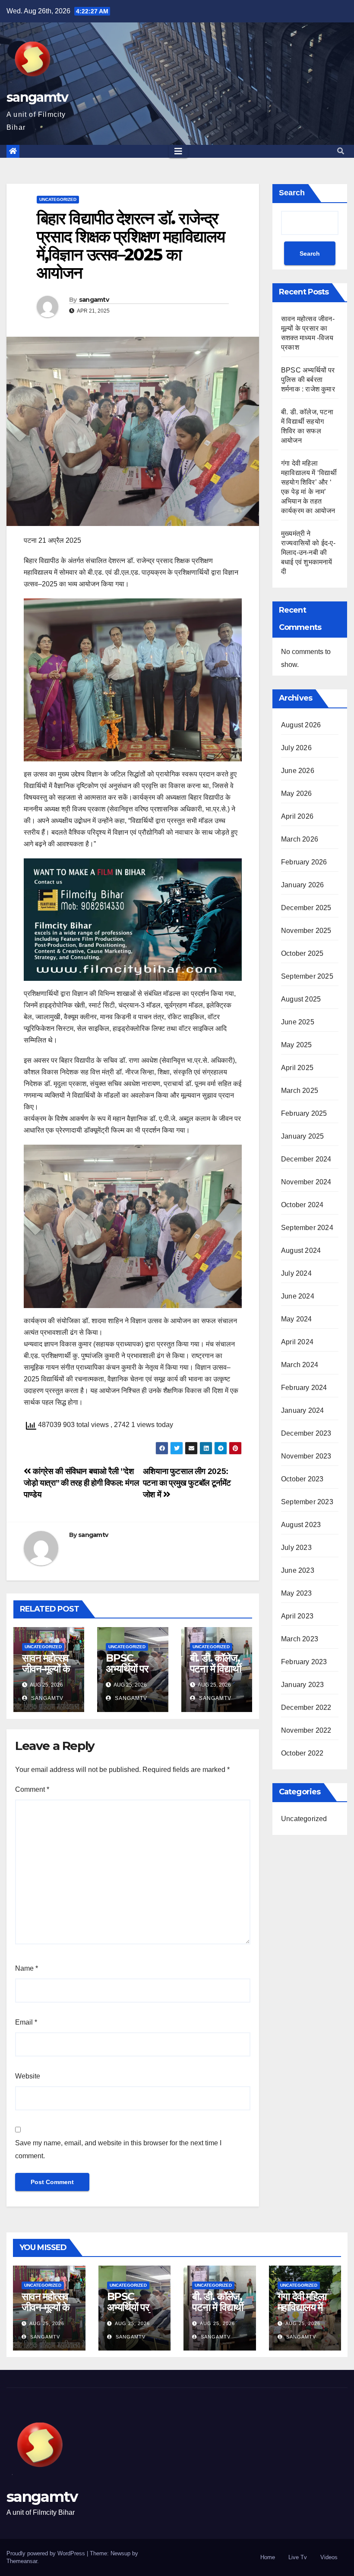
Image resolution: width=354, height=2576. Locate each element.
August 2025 (301, 999)
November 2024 (306, 1182)
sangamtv (37, 97)
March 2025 (300, 1091)
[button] (341, 151)
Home (268, 2557)
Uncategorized (58, 199)
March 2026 (300, 839)
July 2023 (296, 1548)
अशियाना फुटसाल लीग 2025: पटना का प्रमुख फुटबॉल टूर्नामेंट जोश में (187, 1483)
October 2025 (302, 953)
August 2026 (301, 725)
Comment (32, 1789)
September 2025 (307, 976)
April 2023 (297, 1616)
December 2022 (306, 1707)
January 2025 (302, 1136)
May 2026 (297, 793)
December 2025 (306, 908)
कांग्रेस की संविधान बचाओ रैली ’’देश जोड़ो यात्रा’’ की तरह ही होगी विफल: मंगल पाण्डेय (81, 1483)
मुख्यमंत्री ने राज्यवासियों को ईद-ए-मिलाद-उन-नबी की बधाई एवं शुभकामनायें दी (308, 552)
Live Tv (298, 2557)
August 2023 (301, 1525)
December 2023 (306, 1433)
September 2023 (307, 1502)
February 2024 (304, 1388)
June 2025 (298, 1022)
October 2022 (302, 1753)
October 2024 (302, 1205)
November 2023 (306, 1456)
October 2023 (302, 1479)
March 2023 (300, 1639)
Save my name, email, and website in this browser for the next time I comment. (118, 2149)
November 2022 (306, 1730)
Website (28, 2076)
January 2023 (302, 1685)
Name (27, 1968)
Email (26, 2022)
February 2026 (304, 862)
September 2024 (307, 1228)
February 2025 (304, 1113)
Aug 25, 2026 (47, 2323)
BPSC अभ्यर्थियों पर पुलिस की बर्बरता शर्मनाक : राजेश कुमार (308, 380)
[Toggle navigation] (178, 151)
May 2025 (297, 1045)
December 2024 (306, 1159)
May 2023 (297, 1593)
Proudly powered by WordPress (47, 2553)
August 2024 (301, 1250)
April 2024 (297, 1342)
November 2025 (306, 931)
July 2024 (296, 1273)
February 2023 (304, 1662)
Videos (329, 2557)
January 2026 (302, 885)
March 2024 (300, 1365)
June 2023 (298, 1570)
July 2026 (296, 748)
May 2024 (297, 1319)
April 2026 (297, 816)
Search (292, 193)
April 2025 (297, 1068)
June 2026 (298, 771)
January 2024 (302, 1410)
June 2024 (298, 1296)
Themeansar (22, 2561)
